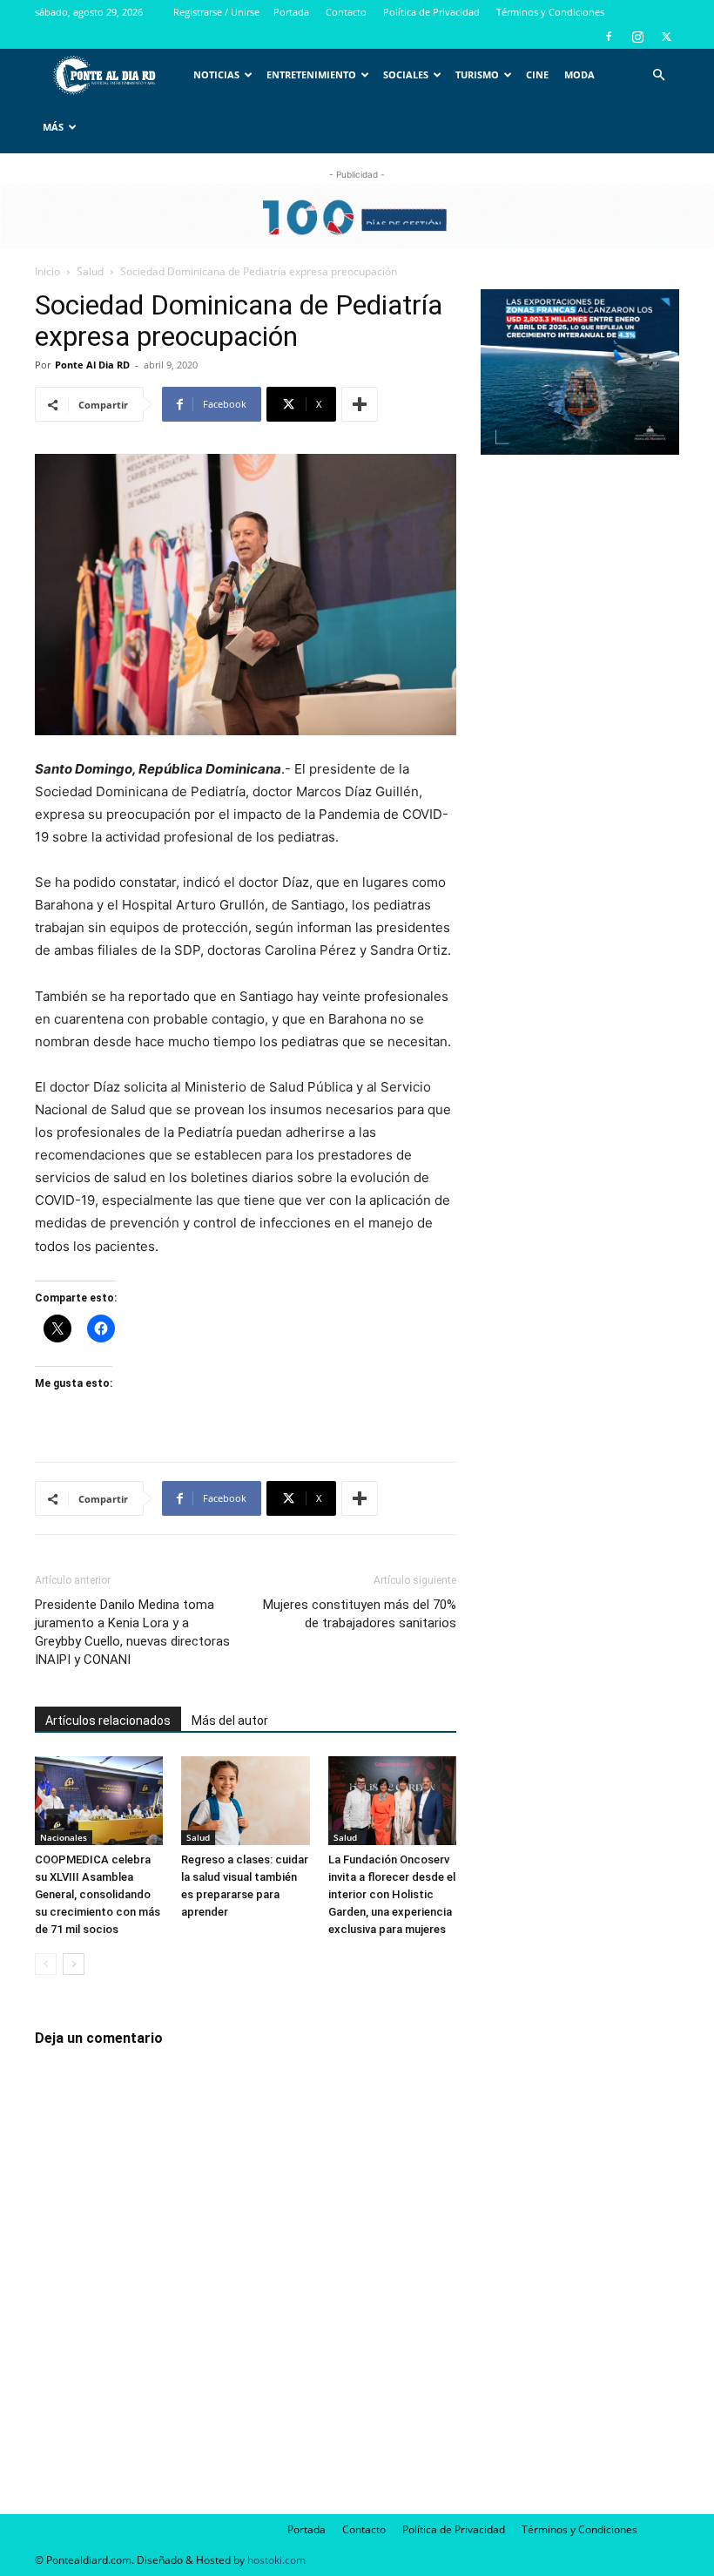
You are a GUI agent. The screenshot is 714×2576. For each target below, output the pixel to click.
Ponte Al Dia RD (92, 365)
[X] (666, 37)
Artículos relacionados (108, 1721)
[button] (658, 75)
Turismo (477, 74)
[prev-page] (46, 1964)
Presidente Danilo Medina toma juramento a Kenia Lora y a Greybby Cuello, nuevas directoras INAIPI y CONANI (132, 1632)
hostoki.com (276, 2560)
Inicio (47, 271)
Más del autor (230, 1721)
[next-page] (74, 1964)
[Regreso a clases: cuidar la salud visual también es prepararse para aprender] (245, 1800)
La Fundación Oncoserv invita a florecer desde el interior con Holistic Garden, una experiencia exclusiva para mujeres (392, 1894)
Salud (90, 271)
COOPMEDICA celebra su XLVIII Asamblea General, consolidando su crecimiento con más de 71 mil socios (98, 1894)
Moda (579, 74)
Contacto (346, 12)
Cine (537, 74)
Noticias (216, 74)
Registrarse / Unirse (216, 12)
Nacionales (64, 1837)
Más (53, 127)
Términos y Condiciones (550, 12)
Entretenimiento (311, 74)
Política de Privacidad (431, 12)
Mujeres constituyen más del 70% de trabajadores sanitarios (360, 1614)
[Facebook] (609, 37)
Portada (291, 12)
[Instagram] (637, 37)
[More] (360, 404)
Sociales (406, 74)
